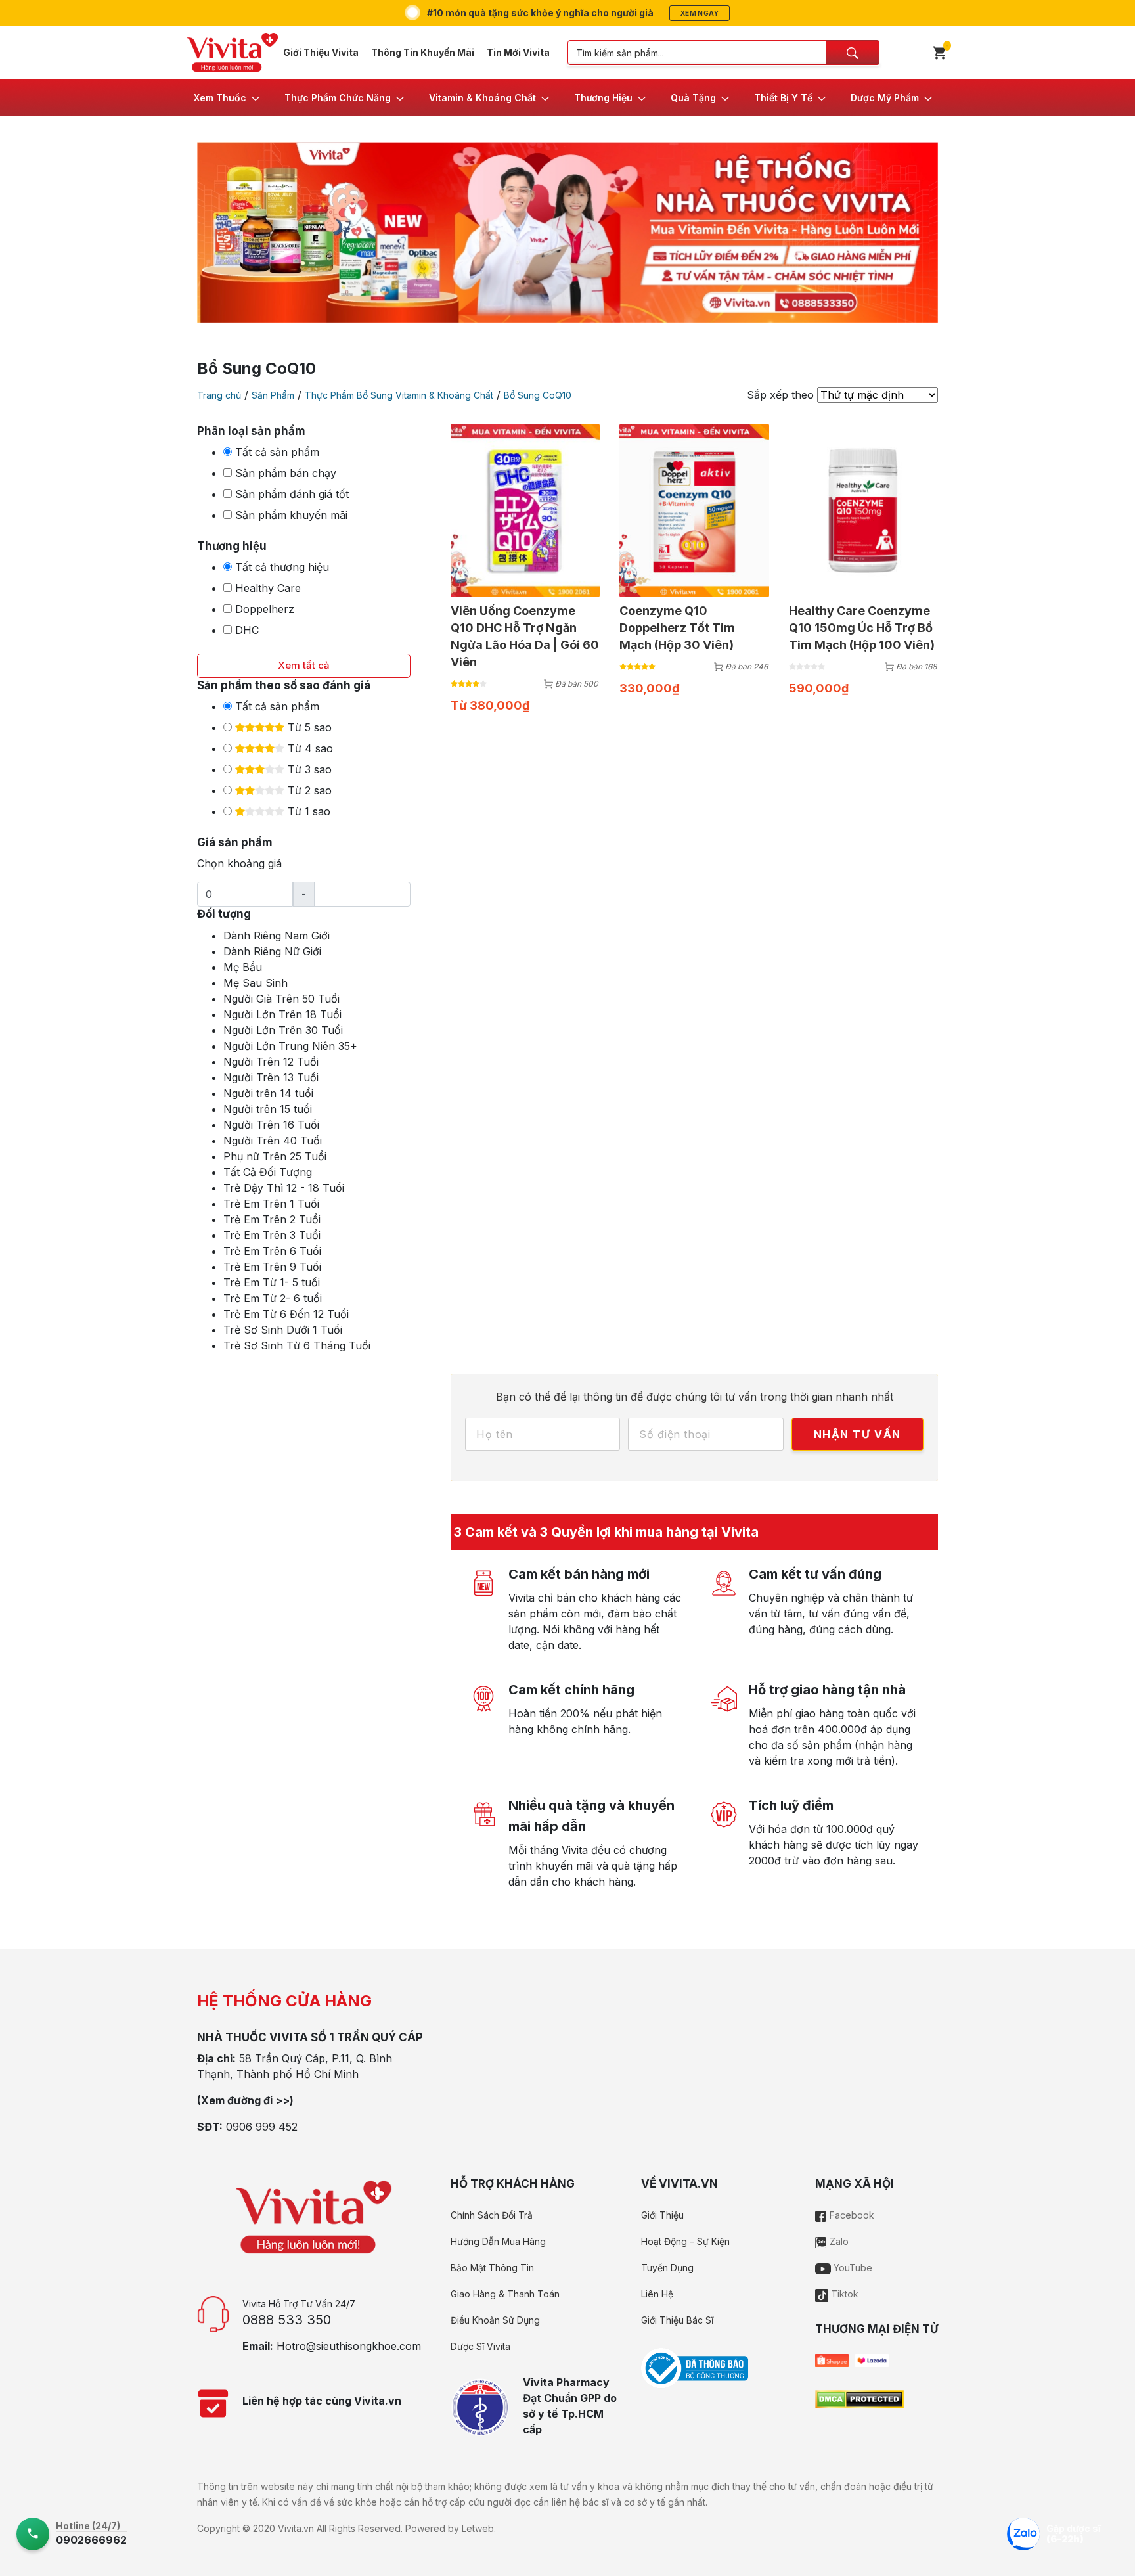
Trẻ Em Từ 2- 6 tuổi (273, 1298)
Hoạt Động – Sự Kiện (685, 2241)
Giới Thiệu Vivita (321, 52)
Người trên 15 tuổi (268, 1109)
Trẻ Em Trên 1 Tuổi (271, 1204)
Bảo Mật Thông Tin (492, 2268)
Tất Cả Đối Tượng (268, 1172)
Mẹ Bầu (243, 967)
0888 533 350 (287, 2320)
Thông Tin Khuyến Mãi (423, 52)
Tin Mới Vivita (518, 52)
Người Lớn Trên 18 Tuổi (282, 1014)
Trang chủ (219, 395)
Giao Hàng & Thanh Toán (505, 2294)
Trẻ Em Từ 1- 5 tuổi (272, 1282)
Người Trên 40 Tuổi (273, 1141)
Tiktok (843, 2294)
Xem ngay (700, 13)
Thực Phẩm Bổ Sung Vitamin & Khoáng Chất (399, 395)
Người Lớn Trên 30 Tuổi (283, 1030)
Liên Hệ (657, 2294)
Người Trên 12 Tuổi (271, 1062)
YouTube (852, 2268)
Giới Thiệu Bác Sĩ (677, 2320)
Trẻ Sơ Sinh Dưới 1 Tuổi (283, 1330)
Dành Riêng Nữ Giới (272, 951)
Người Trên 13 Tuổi (271, 1077)
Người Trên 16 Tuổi (271, 1125)
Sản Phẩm (273, 395)
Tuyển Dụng (667, 2268)
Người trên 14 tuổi (268, 1093)
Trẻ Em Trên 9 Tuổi (272, 1267)
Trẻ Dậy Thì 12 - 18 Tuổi (284, 1188)
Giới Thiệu (662, 2215)
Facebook (851, 2215)
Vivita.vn (296, 2528)
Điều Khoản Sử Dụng (495, 2320)
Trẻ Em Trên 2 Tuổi (272, 1219)
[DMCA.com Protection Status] (859, 2398)
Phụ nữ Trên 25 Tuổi (275, 1156)
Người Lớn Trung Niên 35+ (290, 1046)
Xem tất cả (304, 665)
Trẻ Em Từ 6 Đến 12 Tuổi (286, 1314)
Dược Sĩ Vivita (480, 2346)
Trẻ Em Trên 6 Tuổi (272, 1251)
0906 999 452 (262, 2127)
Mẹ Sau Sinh (256, 983)
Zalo (838, 2241)
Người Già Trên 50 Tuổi (281, 999)
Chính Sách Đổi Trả (492, 2215)
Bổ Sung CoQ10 (538, 395)
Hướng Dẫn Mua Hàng (498, 2241)
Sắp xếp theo (780, 395)
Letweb (478, 2528)
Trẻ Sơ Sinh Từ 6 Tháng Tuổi (297, 1345)
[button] (228, 97)
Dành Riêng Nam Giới (277, 936)
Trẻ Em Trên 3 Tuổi (272, 1235)
